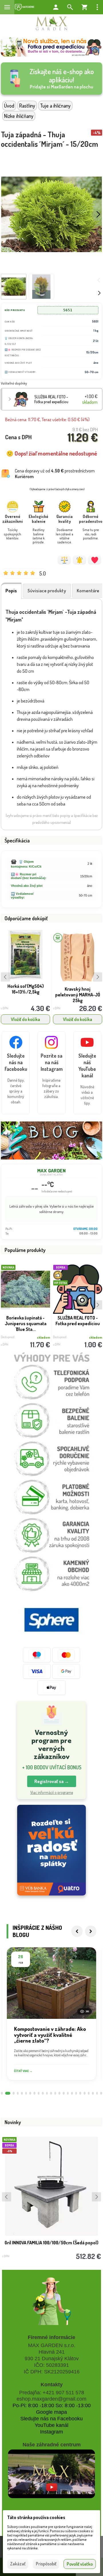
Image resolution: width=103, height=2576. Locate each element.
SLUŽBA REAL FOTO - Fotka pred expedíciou (51, 399)
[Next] (91, 1931)
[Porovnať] (64, 560)
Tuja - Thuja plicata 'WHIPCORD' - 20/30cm (78, 1321)
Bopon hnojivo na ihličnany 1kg (78, 989)
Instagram (51, 2432)
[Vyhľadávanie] (70, 7)
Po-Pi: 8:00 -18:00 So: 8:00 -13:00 (52, 2405)
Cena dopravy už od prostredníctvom (55, 474)
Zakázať (18, 2564)
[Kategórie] (24, 7)
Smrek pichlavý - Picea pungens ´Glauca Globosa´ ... (25, 1323)
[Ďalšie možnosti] (97, 7)
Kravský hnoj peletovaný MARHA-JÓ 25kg (26, 995)
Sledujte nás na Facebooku (51, 2419)
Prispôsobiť (46, 2564)
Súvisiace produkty (47, 591)
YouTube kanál (51, 2425)
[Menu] (7, 7)
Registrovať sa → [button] (52, 1781)
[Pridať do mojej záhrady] (95, 560)
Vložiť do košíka (25, 1019)
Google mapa (51, 2412)
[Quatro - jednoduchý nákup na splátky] (51, 1850)
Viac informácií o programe (52, 1792)
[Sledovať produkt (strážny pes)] (79, 560)
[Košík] (84, 7)
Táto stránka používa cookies (36, 2517)
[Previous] (77, 1931)
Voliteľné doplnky (14, 383)
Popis (11, 591)
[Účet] (56, 7)
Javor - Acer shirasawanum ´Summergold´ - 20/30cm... (52, 2245)
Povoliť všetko (80, 2564)
